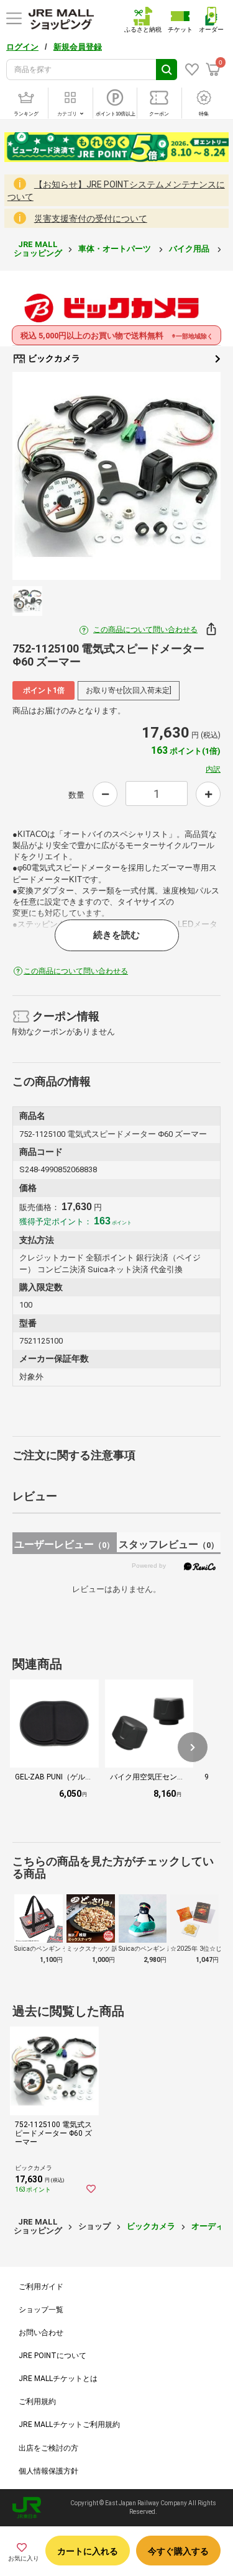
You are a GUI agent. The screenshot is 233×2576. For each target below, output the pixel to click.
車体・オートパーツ (116, 249)
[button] (193, 1747)
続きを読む (116, 935)
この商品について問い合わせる (145, 630)
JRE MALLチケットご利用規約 (69, 2425)
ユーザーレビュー (64, 1544)
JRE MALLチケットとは (58, 2379)
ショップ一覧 (41, 2310)
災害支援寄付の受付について (91, 219)
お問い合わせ (41, 2333)
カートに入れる (88, 2551)
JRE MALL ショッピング (38, 249)
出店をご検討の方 (48, 2448)
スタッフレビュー (169, 1544)
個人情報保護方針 (48, 2471)
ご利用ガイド (41, 2287)
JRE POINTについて (53, 2356)
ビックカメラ (53, 358)
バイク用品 (190, 249)
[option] (116, 476)
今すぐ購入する (178, 2551)
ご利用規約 (37, 2402)
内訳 (213, 769)
